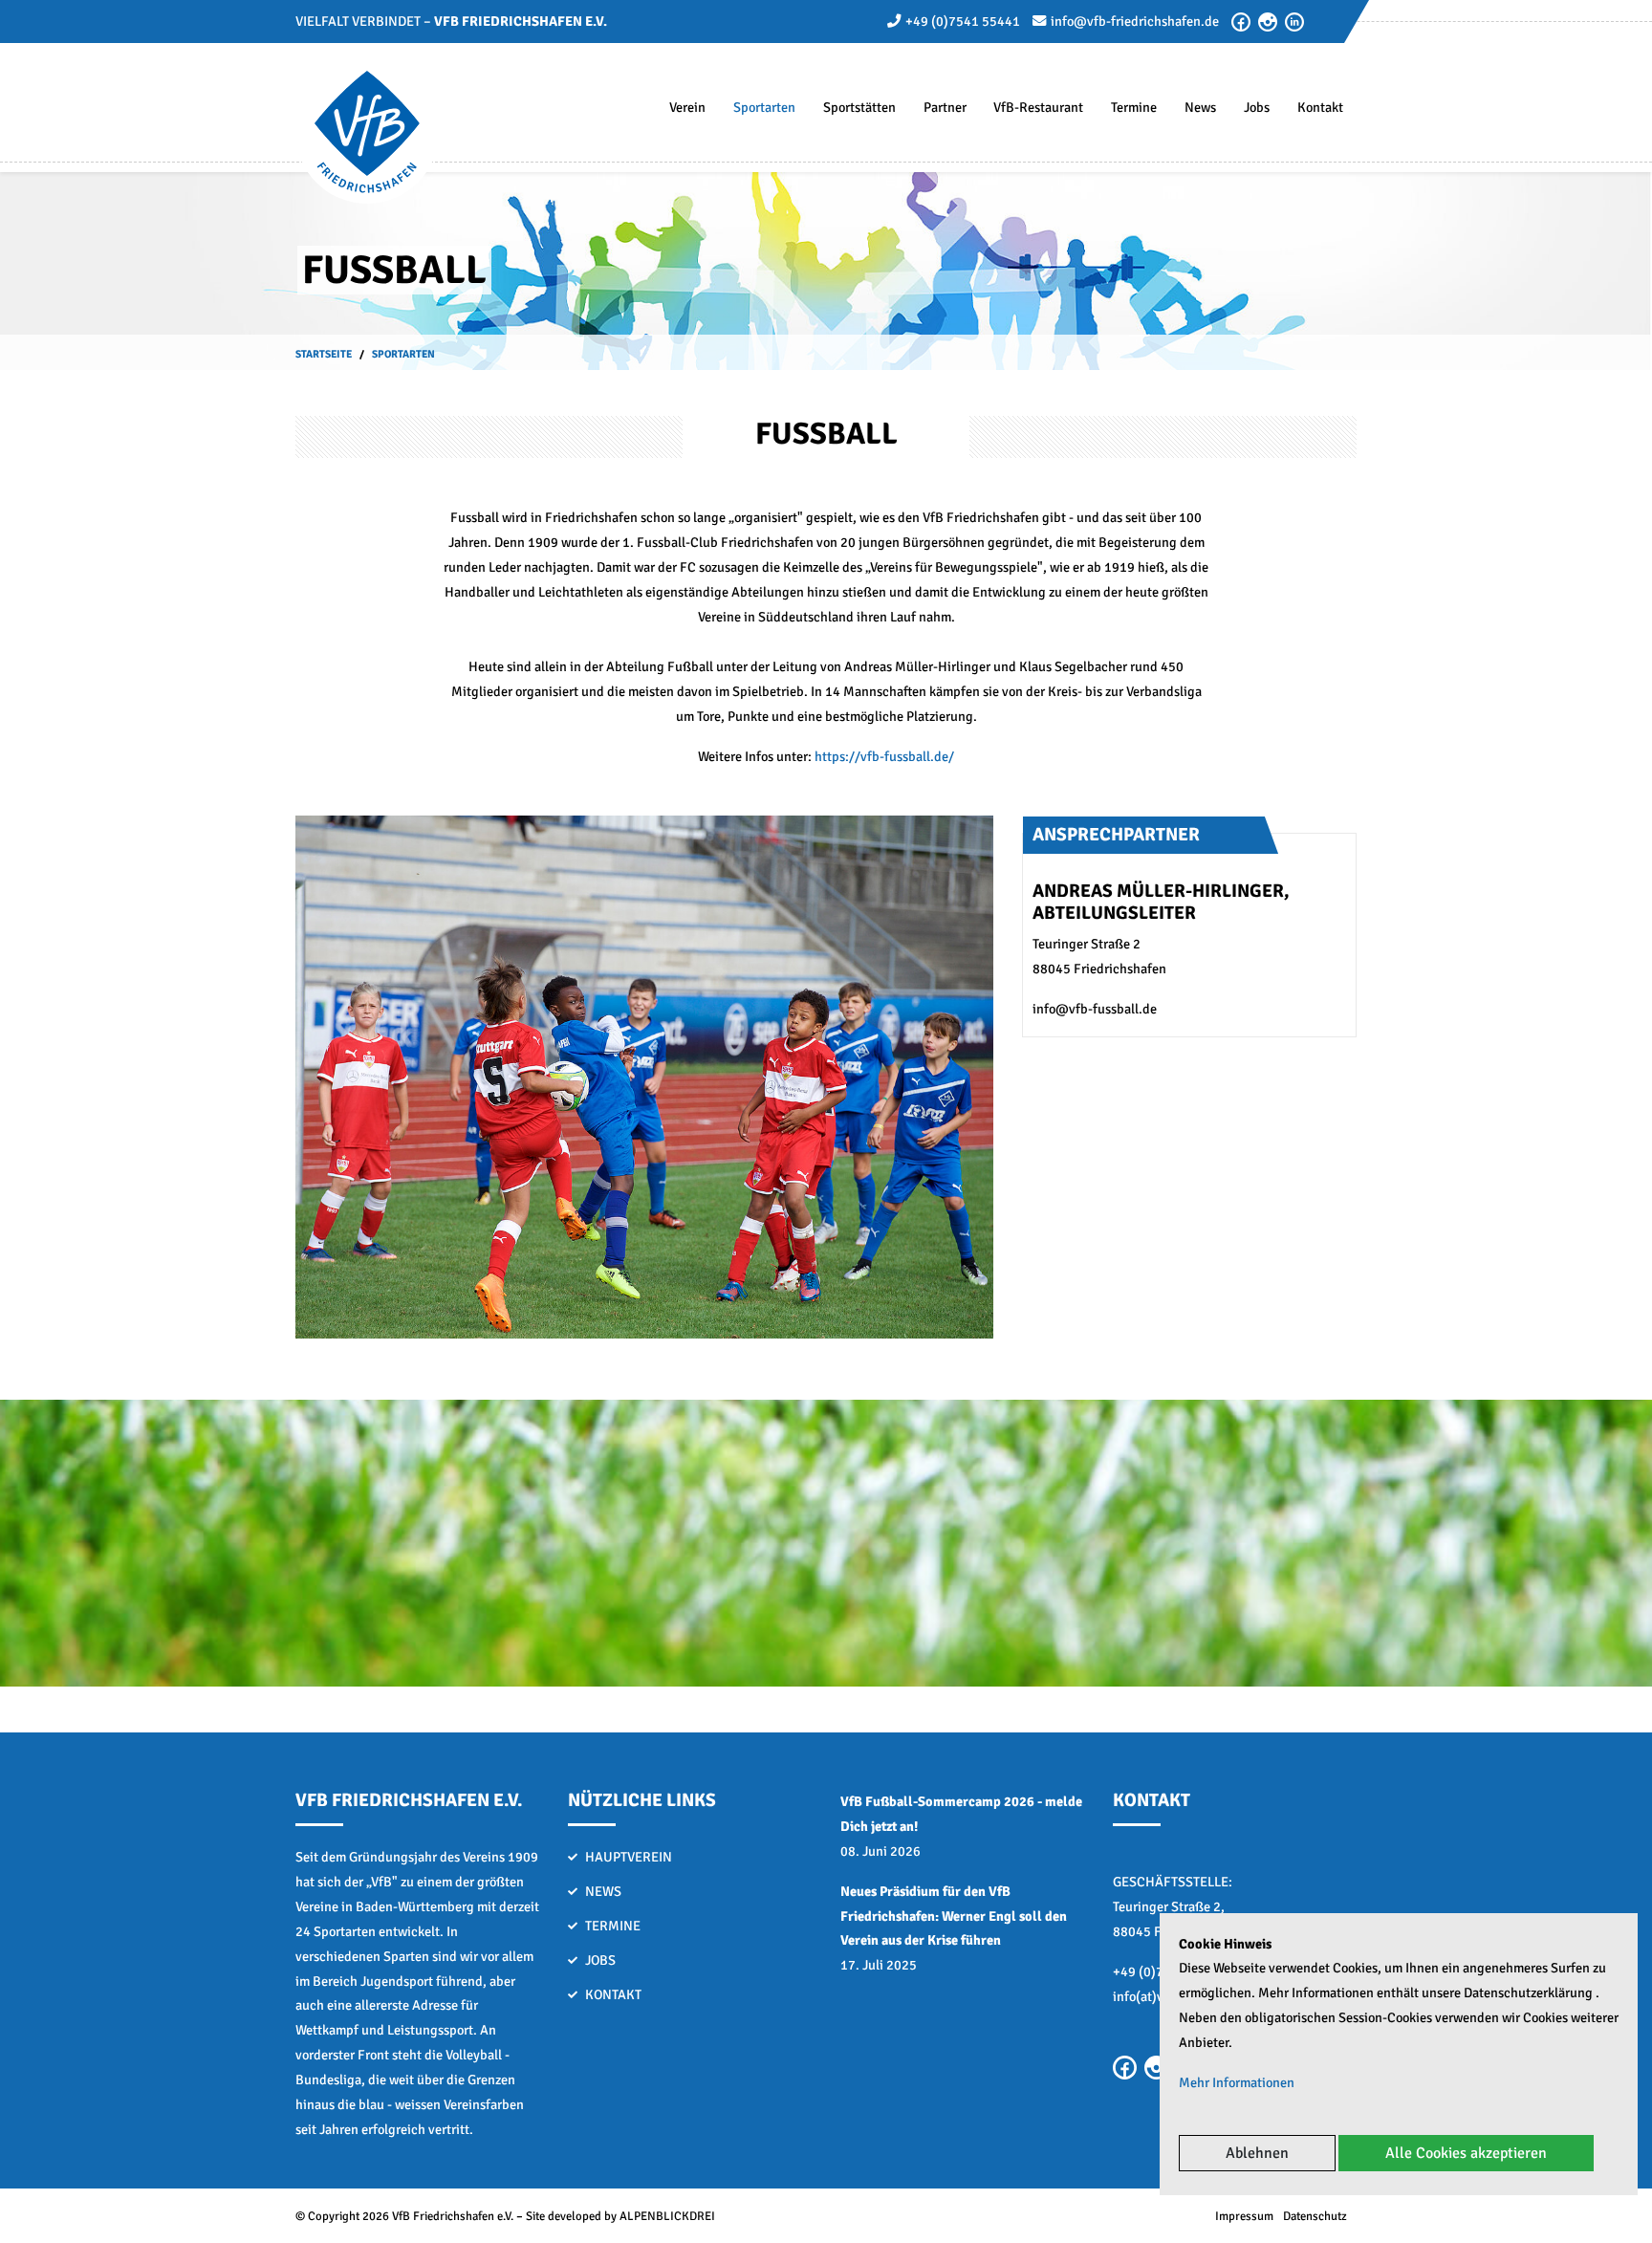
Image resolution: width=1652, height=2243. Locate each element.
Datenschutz (1315, 2216)
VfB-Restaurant (1038, 107)
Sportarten (764, 107)
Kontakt (1320, 107)
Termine (1134, 107)
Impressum (1244, 2216)
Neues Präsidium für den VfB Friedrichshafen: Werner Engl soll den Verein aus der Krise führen (954, 1916)
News (1200, 107)
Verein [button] (687, 107)
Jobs (1257, 107)
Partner (945, 107)
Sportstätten (859, 107)
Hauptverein (629, 1857)
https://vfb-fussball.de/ (884, 756)
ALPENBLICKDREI (667, 2216)
